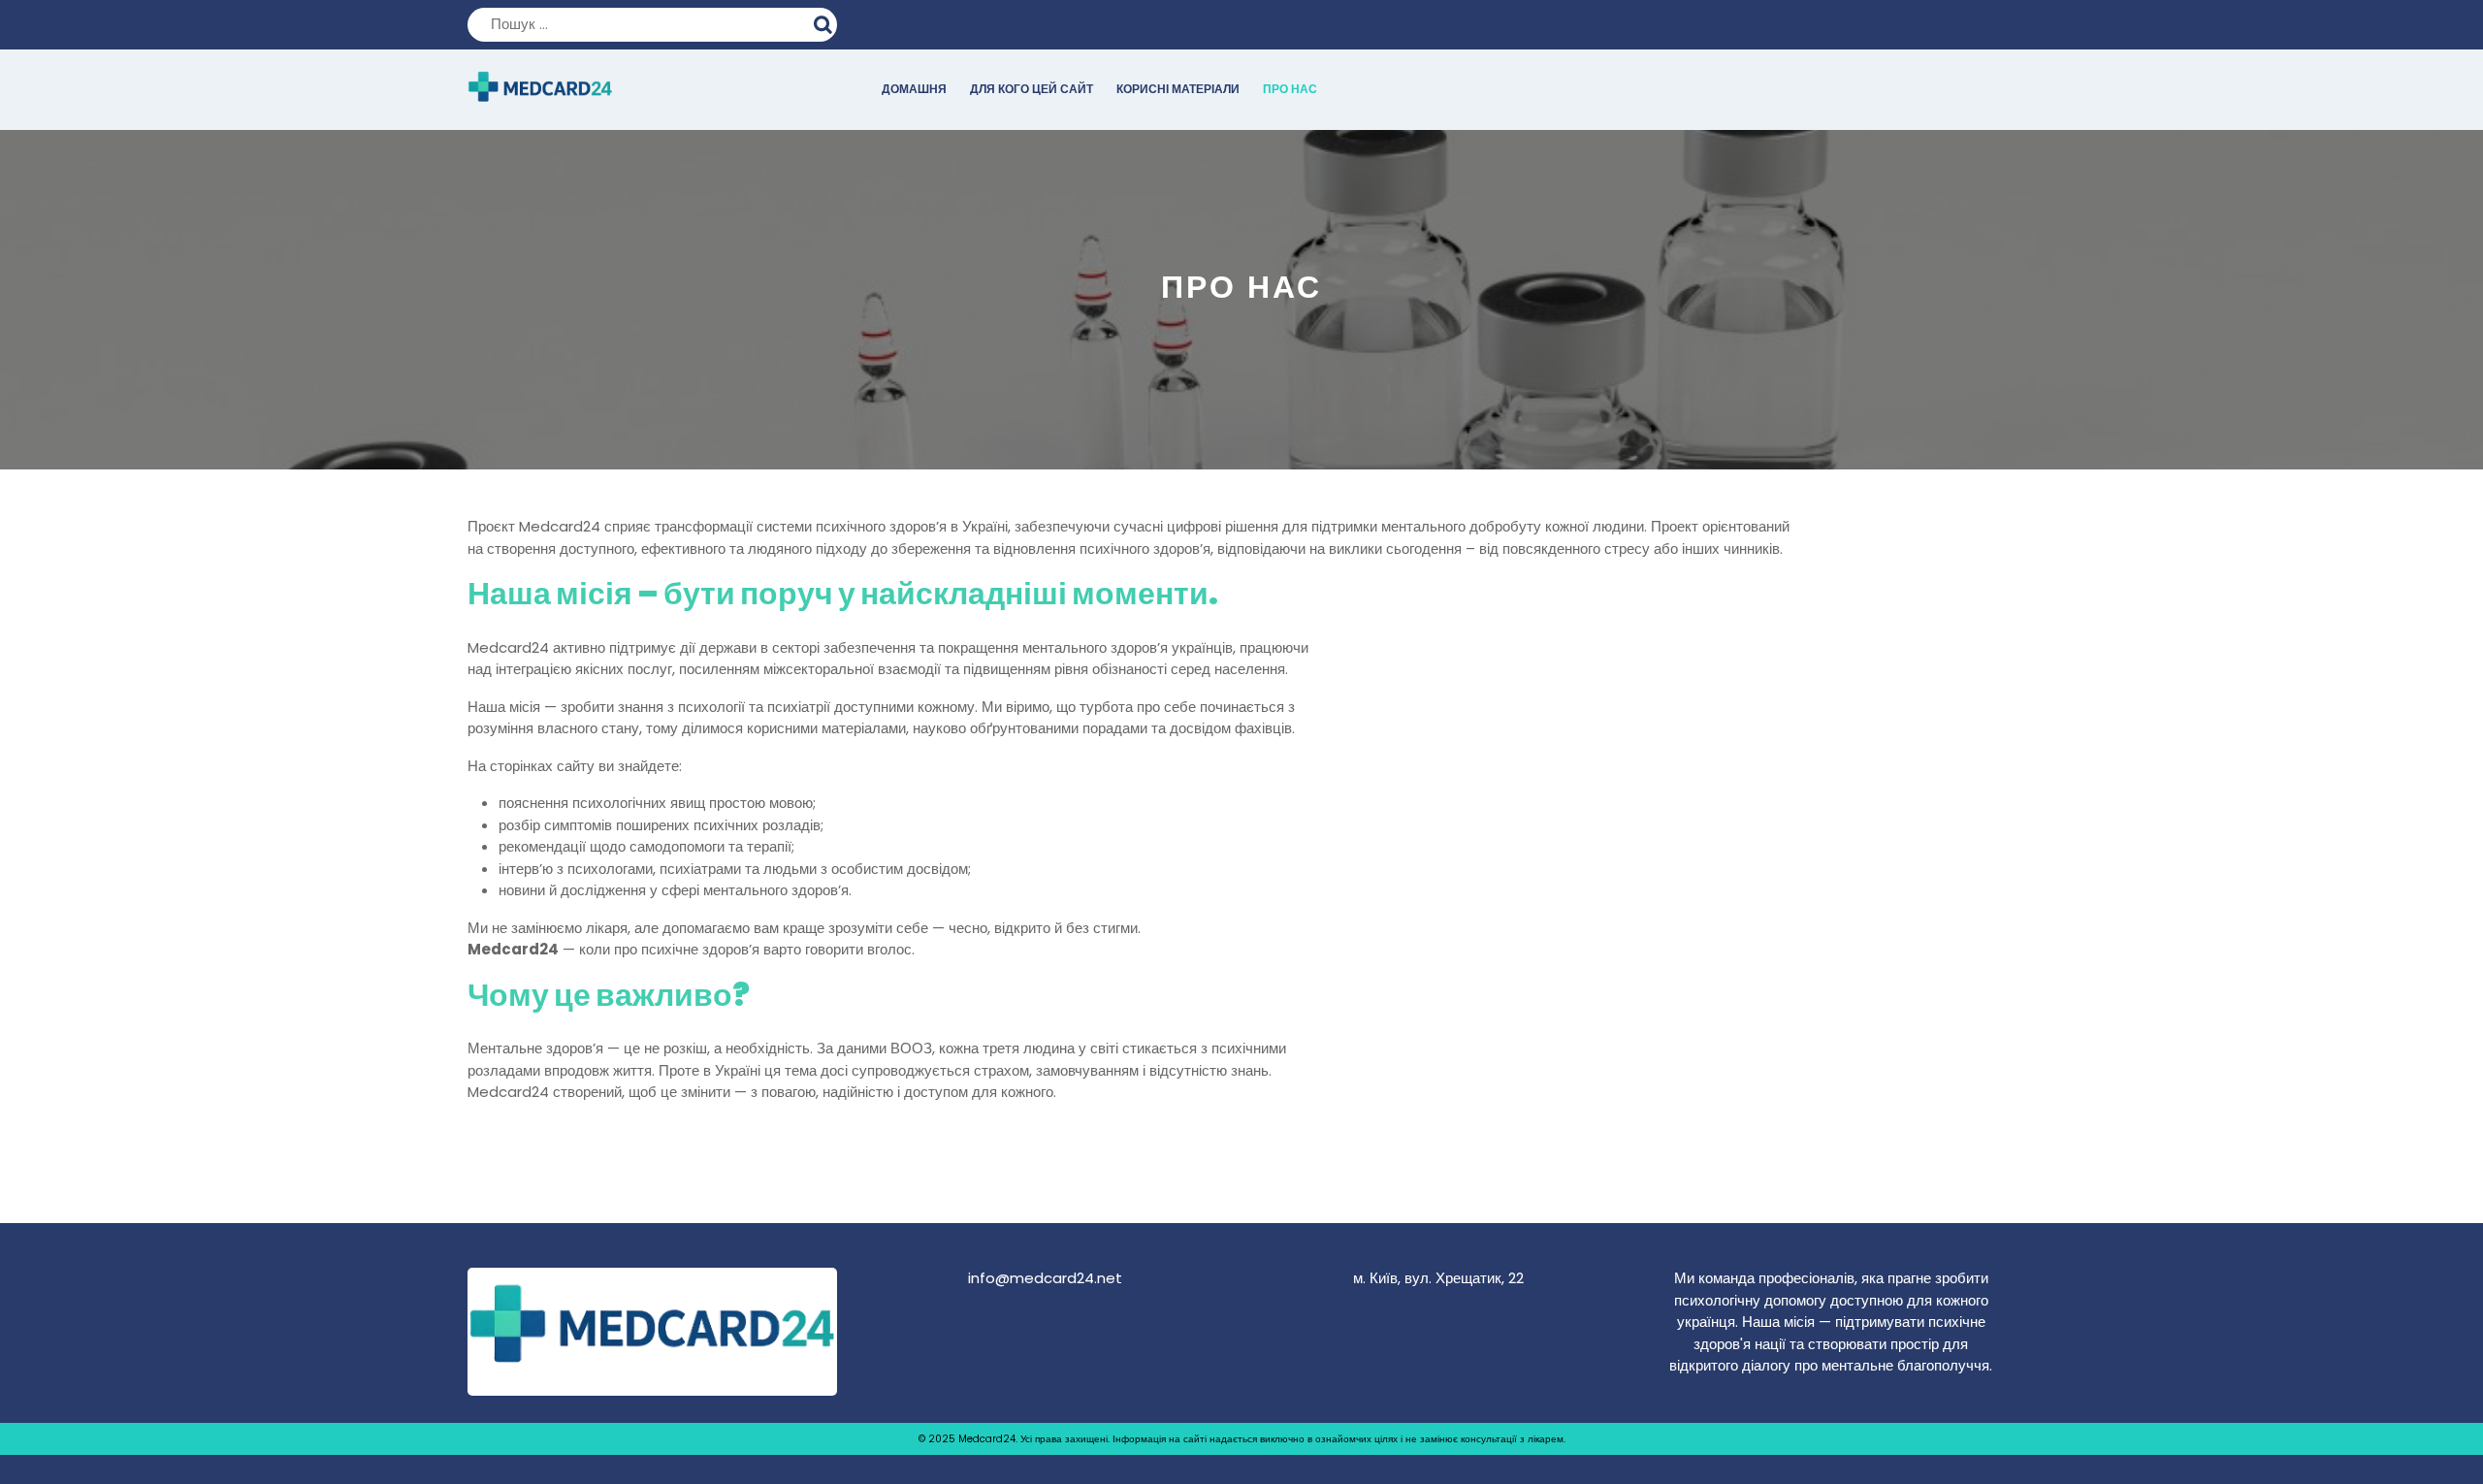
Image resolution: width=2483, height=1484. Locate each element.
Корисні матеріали (1178, 89)
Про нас (1290, 89)
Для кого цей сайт (1032, 89)
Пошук (825, 22)
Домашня (914, 89)
